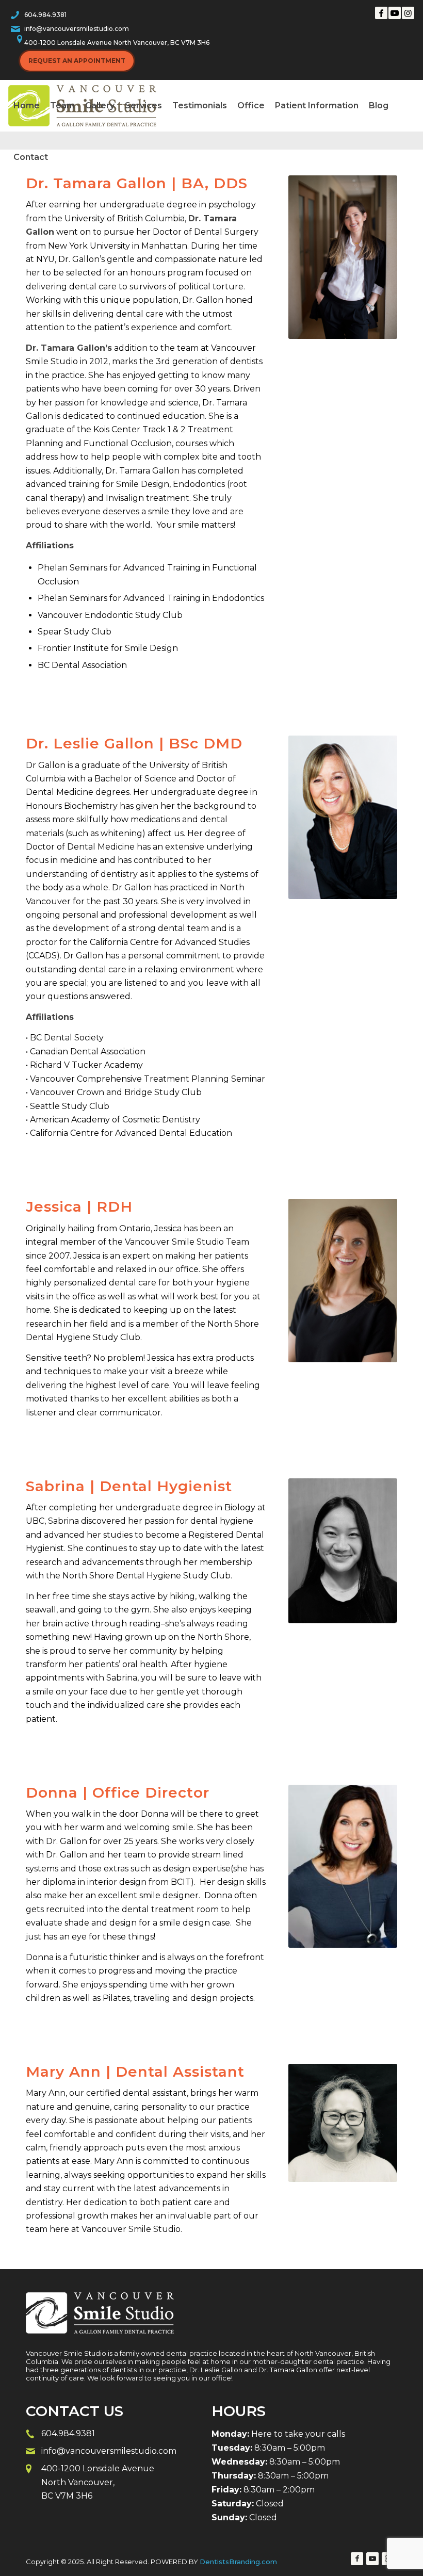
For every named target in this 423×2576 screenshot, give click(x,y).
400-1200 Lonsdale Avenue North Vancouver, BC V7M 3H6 (117, 43)
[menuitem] (27, 106)
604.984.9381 (45, 15)
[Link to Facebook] (381, 13)
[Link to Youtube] (395, 13)
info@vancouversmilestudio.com (77, 29)
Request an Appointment (77, 61)
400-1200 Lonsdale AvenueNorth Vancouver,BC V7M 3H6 (98, 2482)
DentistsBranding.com (238, 2562)
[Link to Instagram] (408, 13)
